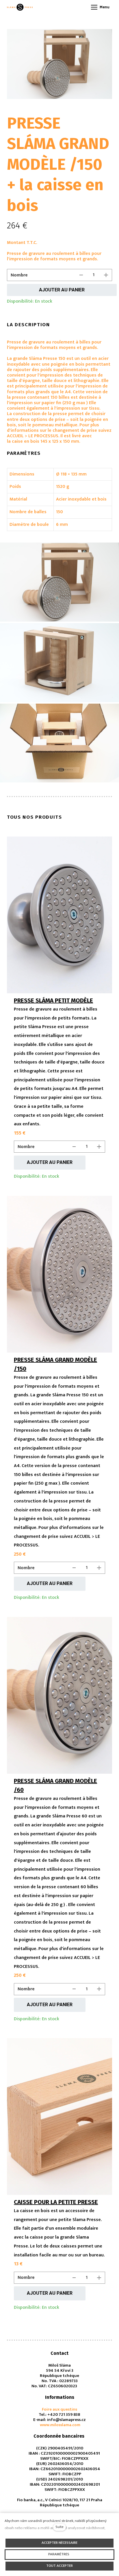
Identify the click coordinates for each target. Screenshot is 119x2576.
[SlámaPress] (20, 7)
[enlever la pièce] (81, 275)
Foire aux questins (59, 2409)
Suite (59, 2527)
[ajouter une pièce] (106, 275)
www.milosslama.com (60, 2425)
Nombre (19, 275)
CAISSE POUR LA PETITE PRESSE (56, 2202)
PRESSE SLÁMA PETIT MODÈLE (53, 1000)
